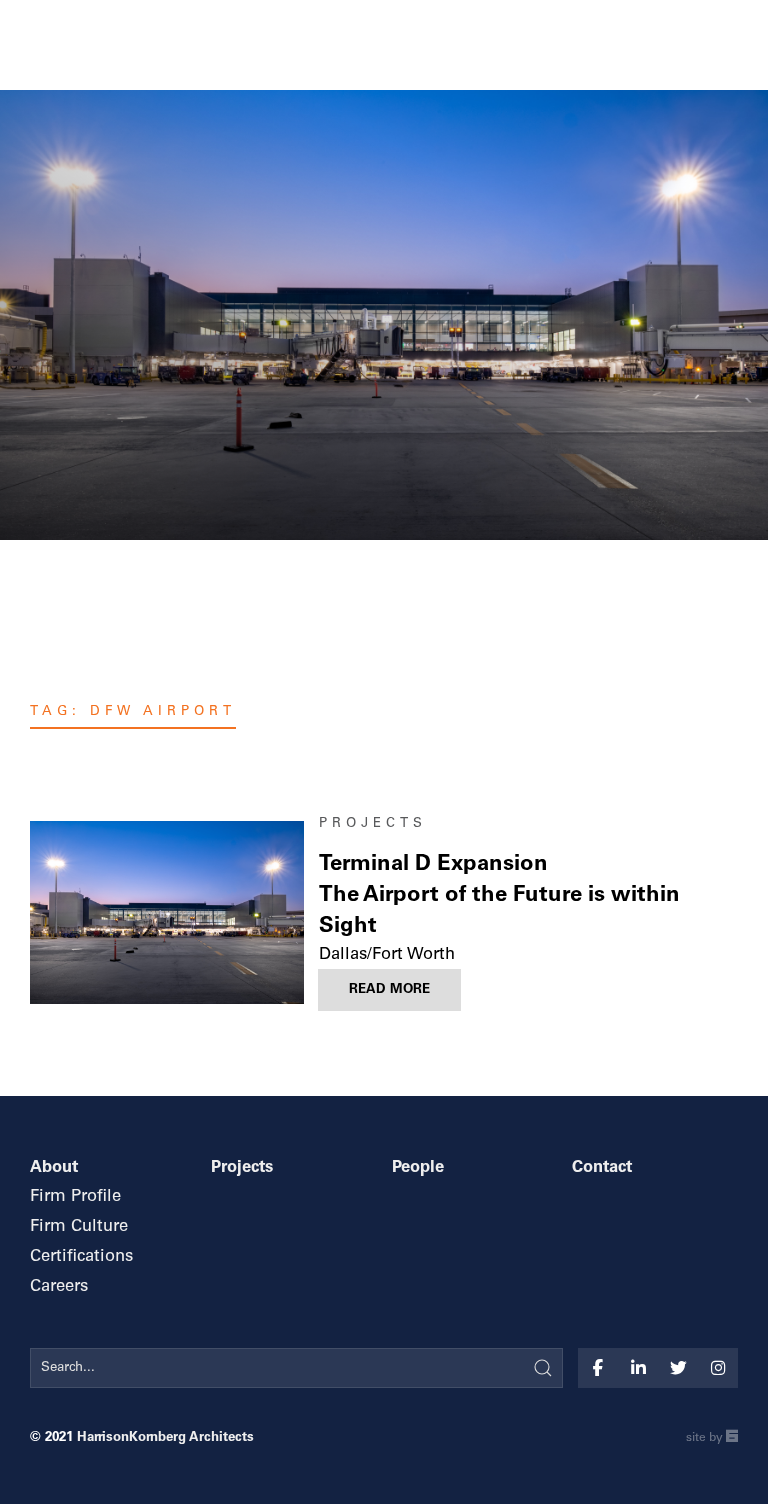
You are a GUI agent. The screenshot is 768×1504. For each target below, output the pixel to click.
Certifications (81, 1257)
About (54, 1168)
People (418, 1168)
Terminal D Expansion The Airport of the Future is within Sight (499, 896)
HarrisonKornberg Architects (165, 1438)
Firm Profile (75, 1197)
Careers (59, 1287)
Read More (389, 990)
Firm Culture (79, 1227)
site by (712, 1439)
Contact (602, 1168)
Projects (373, 824)
